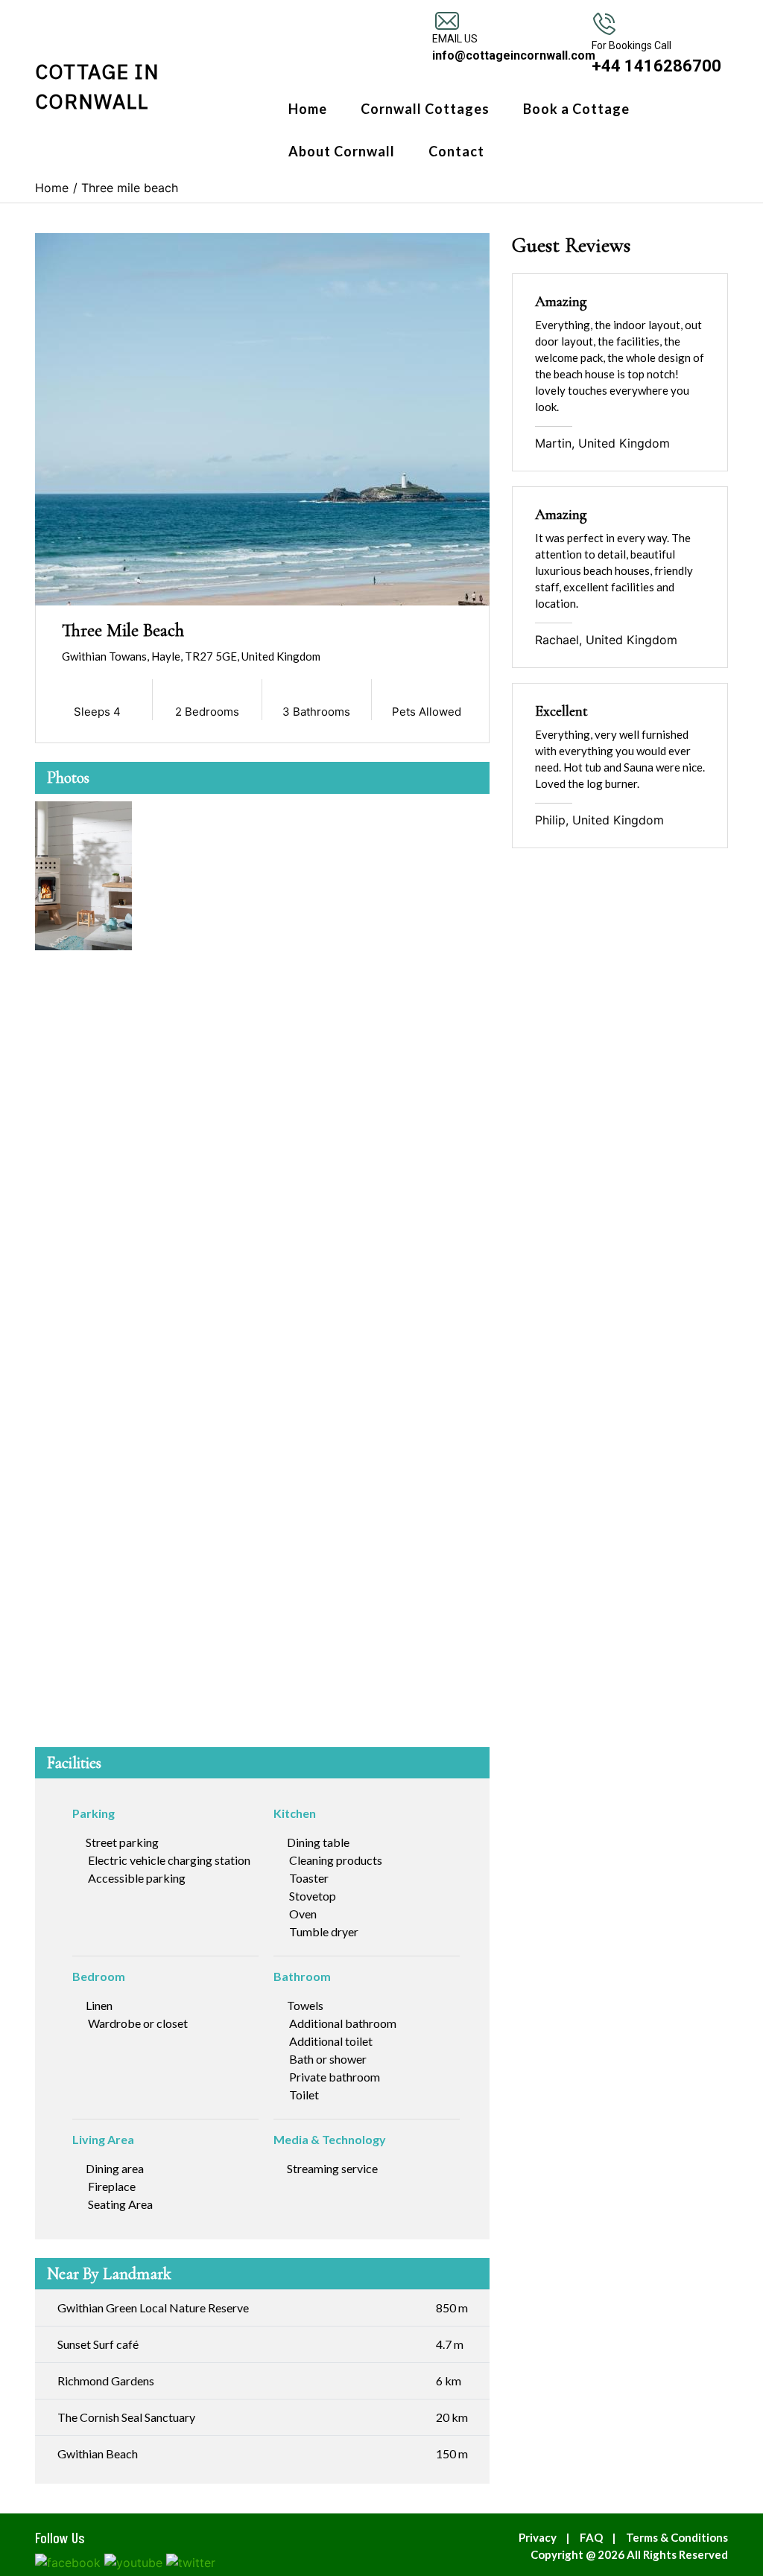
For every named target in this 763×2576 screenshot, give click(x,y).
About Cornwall (342, 151)
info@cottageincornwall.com (514, 55)
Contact (456, 151)
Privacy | (547, 2537)
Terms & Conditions (677, 2537)
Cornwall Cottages (425, 109)
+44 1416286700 (656, 66)
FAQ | (601, 2537)
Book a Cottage (576, 109)
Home (308, 109)
